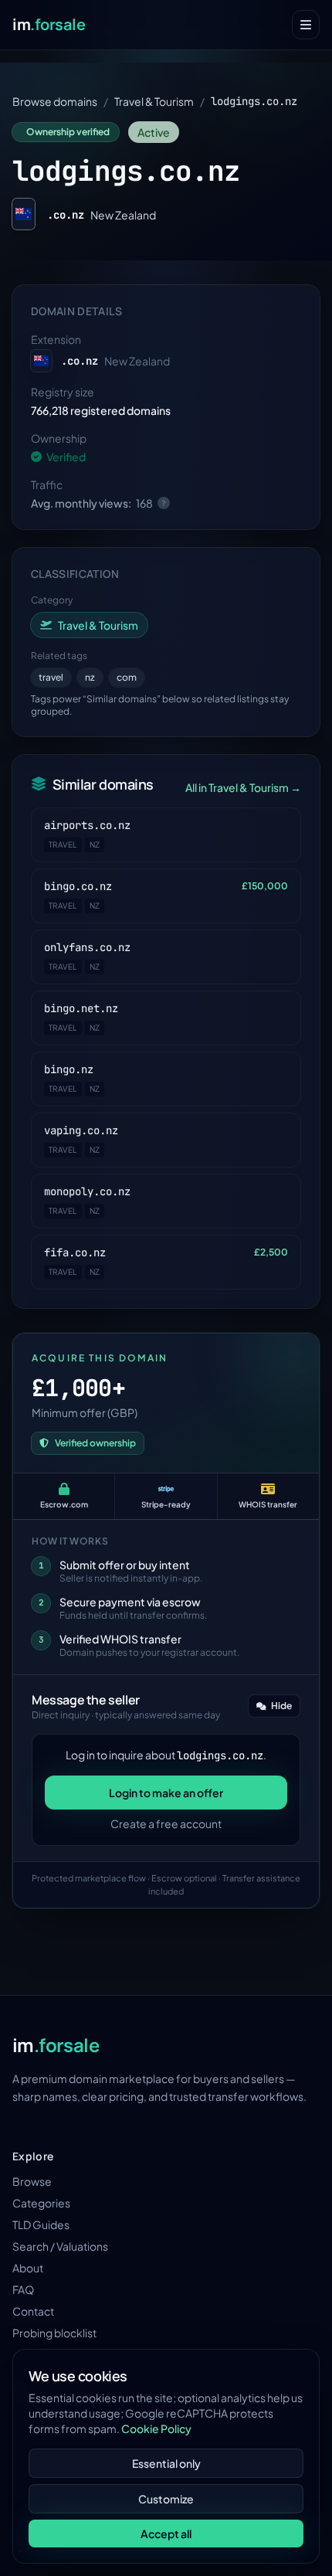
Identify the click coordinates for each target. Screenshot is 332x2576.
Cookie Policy (156, 2428)
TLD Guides (41, 2224)
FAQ (23, 2289)
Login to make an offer (166, 1793)
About (28, 2268)
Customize (166, 2499)
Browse (32, 2181)
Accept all (166, 2534)
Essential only (166, 2463)
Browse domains (55, 101)
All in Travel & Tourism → (243, 787)
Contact (33, 2311)
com (127, 677)
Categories (41, 2203)
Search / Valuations (60, 2246)
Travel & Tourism (154, 101)
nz (90, 677)
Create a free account (166, 1823)
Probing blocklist (54, 2333)
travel (51, 677)
